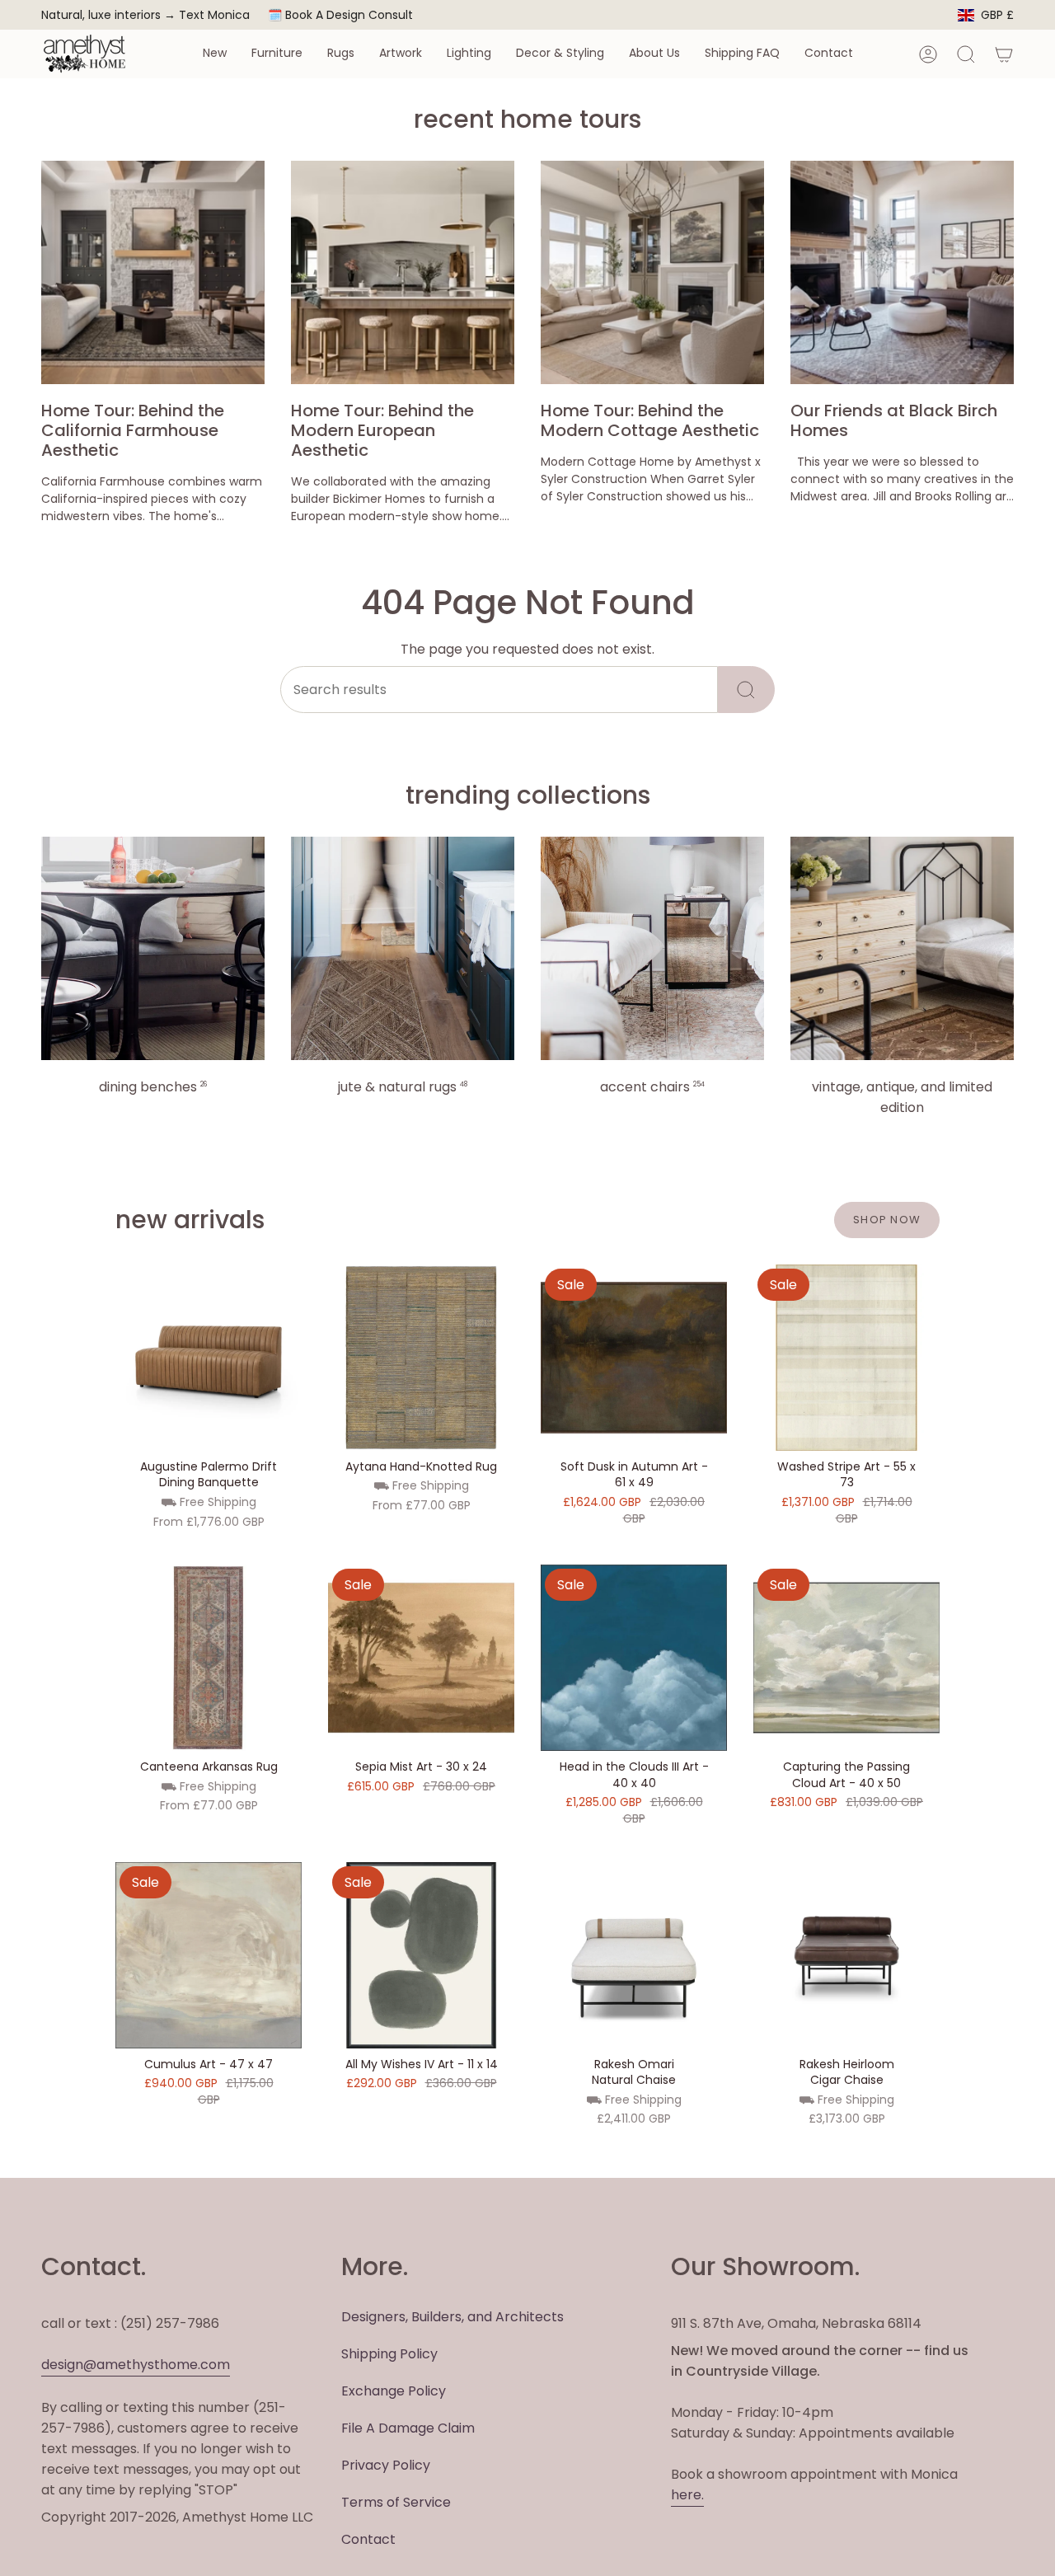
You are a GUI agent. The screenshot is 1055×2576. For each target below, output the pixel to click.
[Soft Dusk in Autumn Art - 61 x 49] (634, 1358)
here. (687, 2495)
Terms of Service (396, 2502)
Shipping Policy (389, 2354)
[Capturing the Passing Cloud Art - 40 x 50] (846, 1658)
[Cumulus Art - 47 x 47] (209, 1955)
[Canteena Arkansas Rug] (209, 1658)
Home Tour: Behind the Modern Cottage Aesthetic (650, 420)
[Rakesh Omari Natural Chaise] (634, 1955)
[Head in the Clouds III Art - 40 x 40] (634, 1658)
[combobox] (499, 690)
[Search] (746, 690)
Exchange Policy (394, 2391)
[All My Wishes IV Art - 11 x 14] (421, 1955)
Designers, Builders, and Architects (452, 2317)
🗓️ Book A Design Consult (340, 15)
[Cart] (1004, 54)
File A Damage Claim (408, 2428)
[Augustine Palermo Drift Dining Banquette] (209, 1358)
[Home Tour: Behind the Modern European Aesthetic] (403, 272)
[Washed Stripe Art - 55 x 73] (846, 1358)
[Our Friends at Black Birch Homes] (902, 272)
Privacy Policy (386, 2465)
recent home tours (527, 119)
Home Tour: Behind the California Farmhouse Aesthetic (133, 430)
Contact (368, 2539)
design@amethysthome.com (136, 2365)
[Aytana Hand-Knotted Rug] (421, 1358)
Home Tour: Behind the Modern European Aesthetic (382, 430)
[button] (215, 54)
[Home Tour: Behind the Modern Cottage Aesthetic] (652, 272)
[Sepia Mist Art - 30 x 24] (421, 1658)
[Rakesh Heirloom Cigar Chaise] (846, 1955)
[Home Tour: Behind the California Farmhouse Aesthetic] (153, 272)
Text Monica (214, 15)
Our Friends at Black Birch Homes (894, 420)
